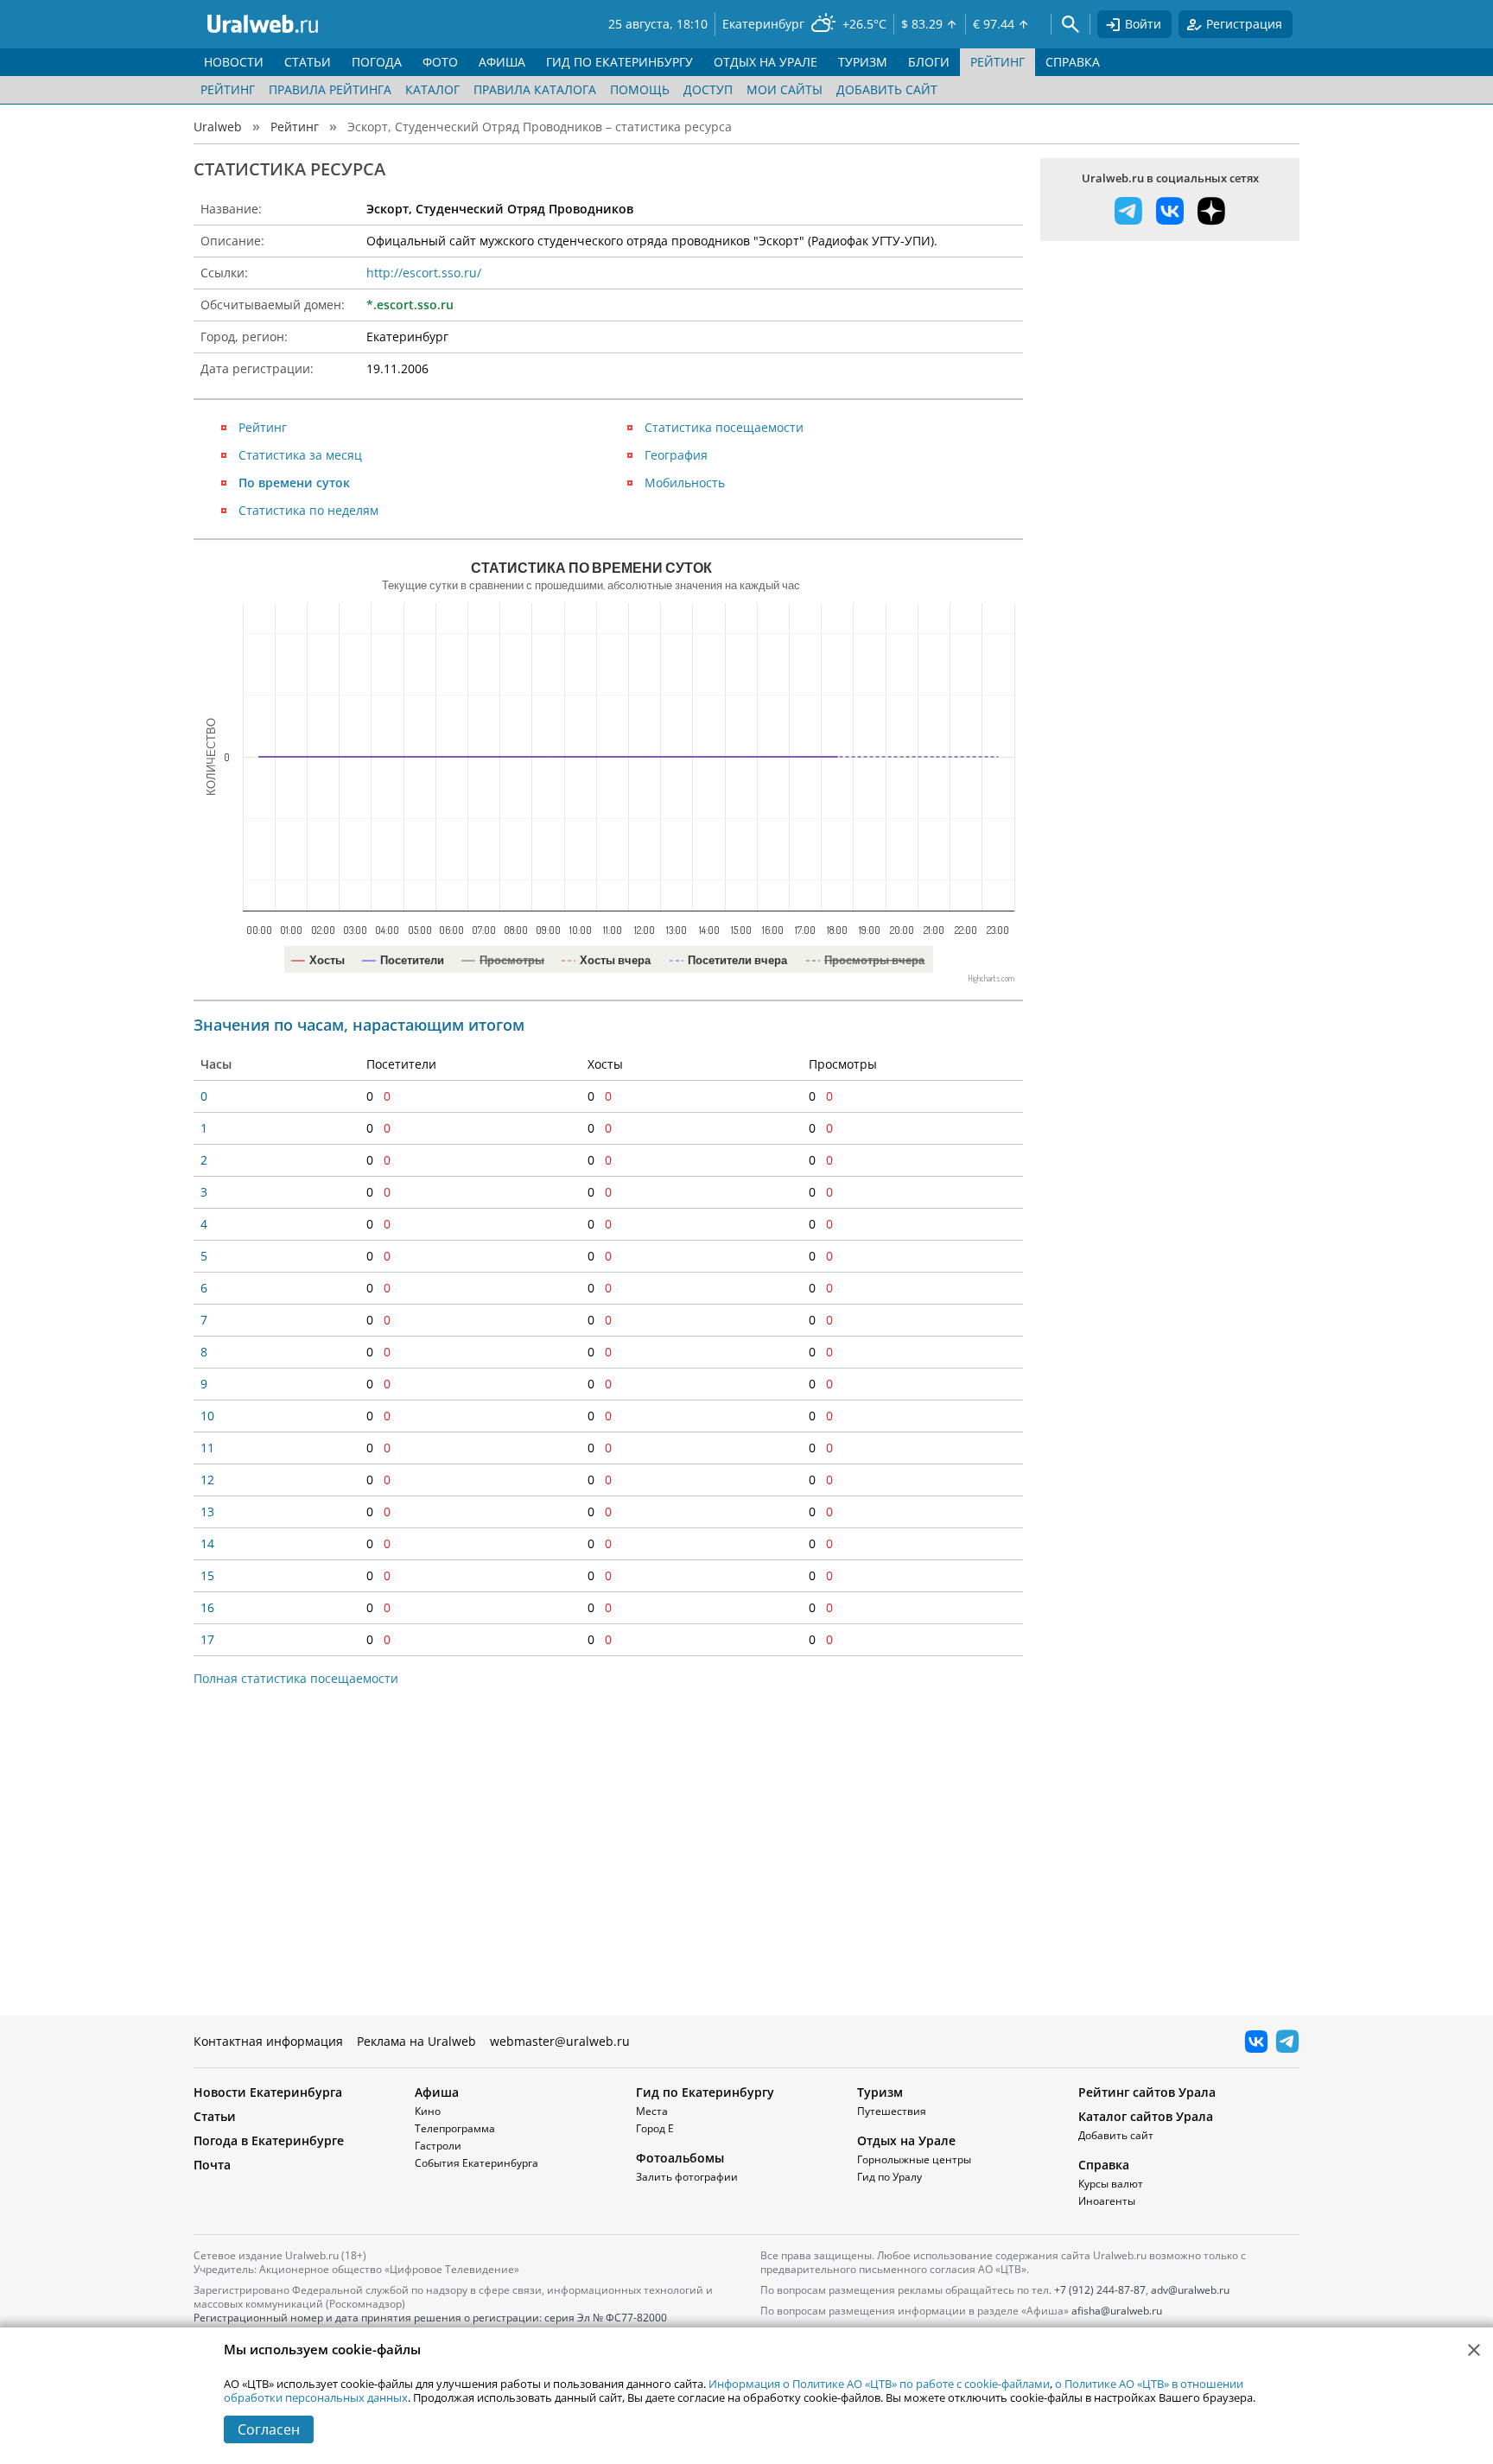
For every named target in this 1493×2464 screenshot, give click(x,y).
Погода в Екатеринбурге (269, 2140)
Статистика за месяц (300, 455)
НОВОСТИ (234, 62)
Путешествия (892, 2111)
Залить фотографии (687, 2177)
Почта (212, 2165)
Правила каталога (535, 89)
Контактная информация (268, 2041)
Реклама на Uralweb (416, 2041)
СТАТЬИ (308, 62)
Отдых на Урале (906, 2140)
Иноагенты (1107, 2201)
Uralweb (218, 127)
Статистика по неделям (308, 510)
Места (652, 2111)
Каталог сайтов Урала (1146, 2116)
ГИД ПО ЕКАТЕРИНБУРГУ (619, 62)
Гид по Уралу (889, 2177)
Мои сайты (785, 89)
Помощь (640, 89)
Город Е (655, 2128)
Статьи (215, 2116)
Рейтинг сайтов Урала (1147, 2092)
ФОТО (440, 62)
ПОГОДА (377, 62)
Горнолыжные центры (914, 2159)
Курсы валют (1111, 2184)
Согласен (269, 2429)
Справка (1104, 2165)
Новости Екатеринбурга (268, 2092)
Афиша (437, 2092)
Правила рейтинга (330, 89)
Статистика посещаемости (724, 427)
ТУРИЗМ (863, 62)
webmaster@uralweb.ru (560, 2041)
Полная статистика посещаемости (296, 1678)
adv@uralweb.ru (1190, 2290)
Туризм (880, 2092)
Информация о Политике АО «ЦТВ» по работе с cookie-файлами (879, 2384)
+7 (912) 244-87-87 (1100, 2290)
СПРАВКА (1073, 62)
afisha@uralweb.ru (1117, 2311)
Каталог (432, 89)
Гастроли (438, 2146)
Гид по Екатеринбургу (705, 2092)
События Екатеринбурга (476, 2163)
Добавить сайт (887, 89)
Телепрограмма (455, 2128)
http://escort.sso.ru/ (424, 273)
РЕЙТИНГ (997, 62)
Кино (428, 2111)
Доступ (708, 89)
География (676, 455)
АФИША (502, 62)
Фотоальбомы (680, 2158)
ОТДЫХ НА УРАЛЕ (766, 62)
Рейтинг (228, 89)
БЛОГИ (929, 62)
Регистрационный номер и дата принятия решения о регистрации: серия (430, 2324)
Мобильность (685, 483)
